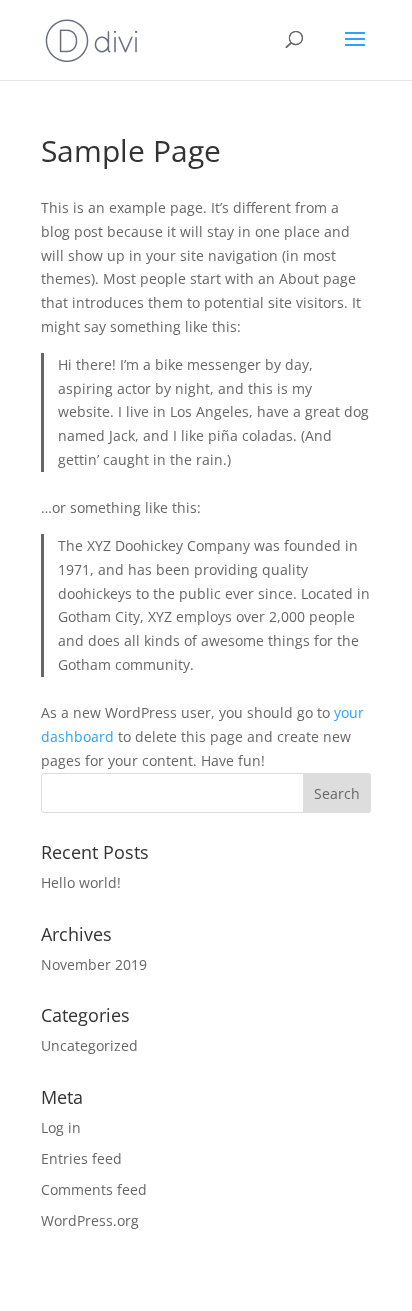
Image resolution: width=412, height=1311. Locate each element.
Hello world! (81, 882)
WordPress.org (90, 1220)
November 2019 (94, 964)
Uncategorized (89, 1045)
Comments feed (94, 1189)
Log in (61, 1127)
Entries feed (81, 1158)
